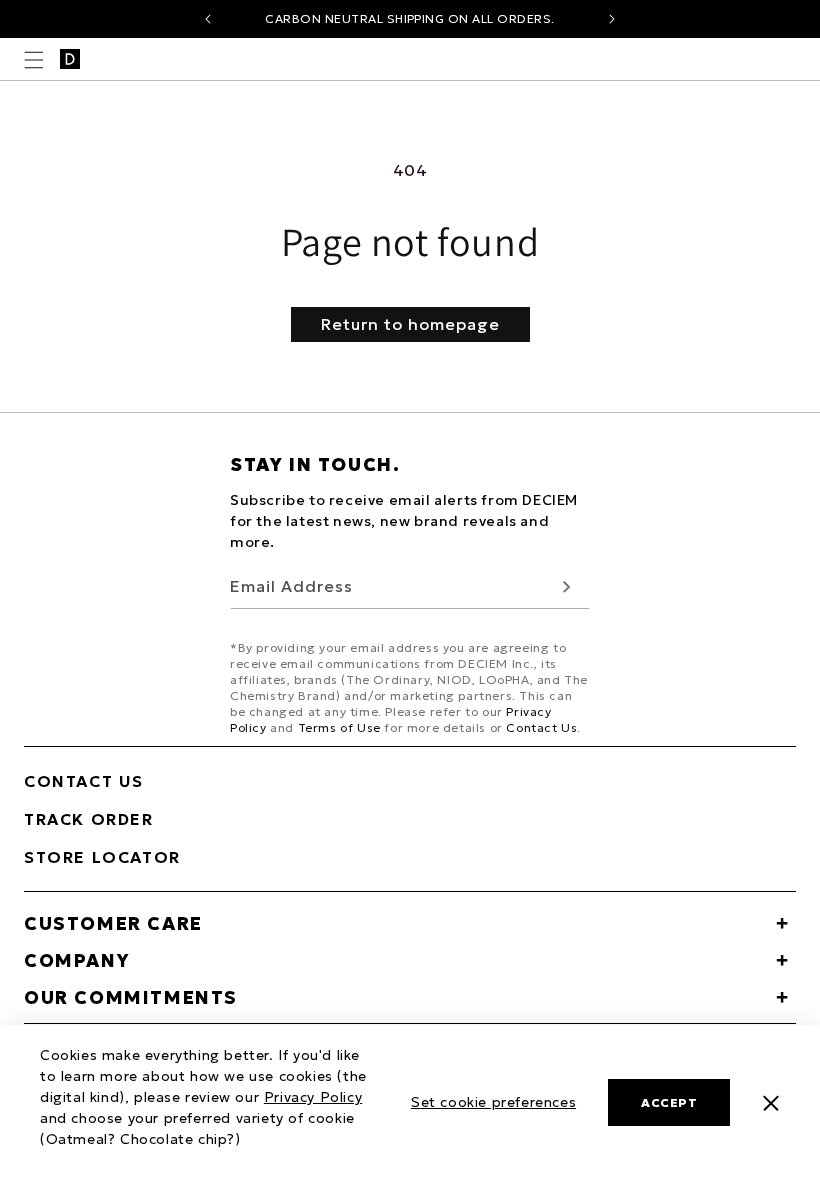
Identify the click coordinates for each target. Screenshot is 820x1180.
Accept (669, 1102)
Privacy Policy (313, 1097)
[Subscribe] (567, 586)
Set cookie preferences (493, 1102)
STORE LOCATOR (102, 857)
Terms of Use (339, 727)
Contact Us (541, 727)
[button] (34, 60)
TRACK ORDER (89, 819)
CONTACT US (84, 781)
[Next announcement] (612, 19)
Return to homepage (410, 324)
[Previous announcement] (208, 19)
